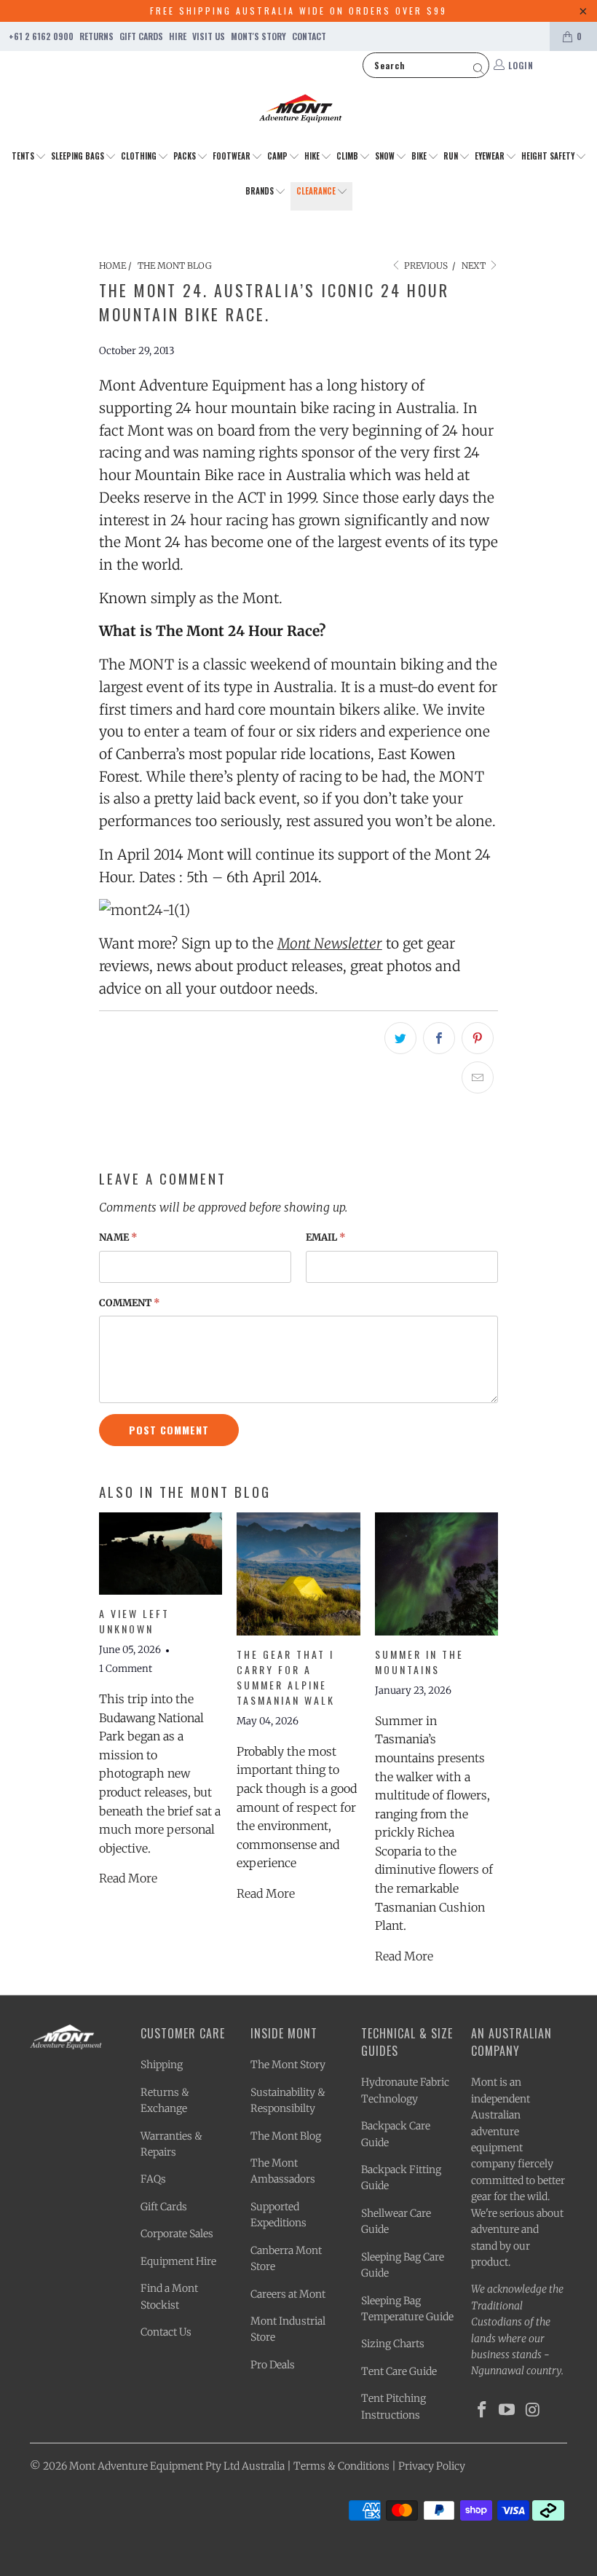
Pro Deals (273, 2365)
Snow (386, 156)
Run (452, 156)
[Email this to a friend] (478, 1077)
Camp (278, 156)
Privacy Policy (432, 2466)
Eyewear (491, 156)
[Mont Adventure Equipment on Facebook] (482, 2410)
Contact (309, 36)
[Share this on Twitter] (400, 1038)
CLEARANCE (317, 191)
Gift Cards (141, 36)
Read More (128, 1878)
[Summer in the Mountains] (436, 1574)
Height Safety (549, 156)
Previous (425, 266)
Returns (96, 36)
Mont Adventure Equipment (136, 2466)
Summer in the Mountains (419, 1662)
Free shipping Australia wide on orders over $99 (298, 11)
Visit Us (209, 36)
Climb (348, 156)
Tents (24, 156)
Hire (178, 36)
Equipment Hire (178, 2261)
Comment (130, 1303)
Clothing (140, 156)
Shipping (162, 2065)
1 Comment (126, 1669)
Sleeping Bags (79, 156)
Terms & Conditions (341, 2466)
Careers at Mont (288, 2294)
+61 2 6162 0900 (41, 36)
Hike (313, 156)
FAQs (153, 2179)
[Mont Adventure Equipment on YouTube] (507, 2410)
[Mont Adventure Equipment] (301, 110)
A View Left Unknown (134, 1621)
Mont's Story (258, 36)
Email (326, 1237)
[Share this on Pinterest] (478, 1038)
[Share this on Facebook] (439, 1038)
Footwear (233, 156)
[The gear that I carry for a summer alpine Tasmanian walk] (298, 1574)
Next (475, 266)
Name (118, 1237)
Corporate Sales (177, 2234)
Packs (186, 156)
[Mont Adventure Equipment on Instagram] (533, 2410)
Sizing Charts (393, 2344)
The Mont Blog (286, 2136)
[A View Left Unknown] (161, 1554)
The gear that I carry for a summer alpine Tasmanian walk (286, 1677)
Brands (261, 191)
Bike (420, 156)
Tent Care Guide (399, 2371)
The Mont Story (288, 2065)
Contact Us (166, 2332)
